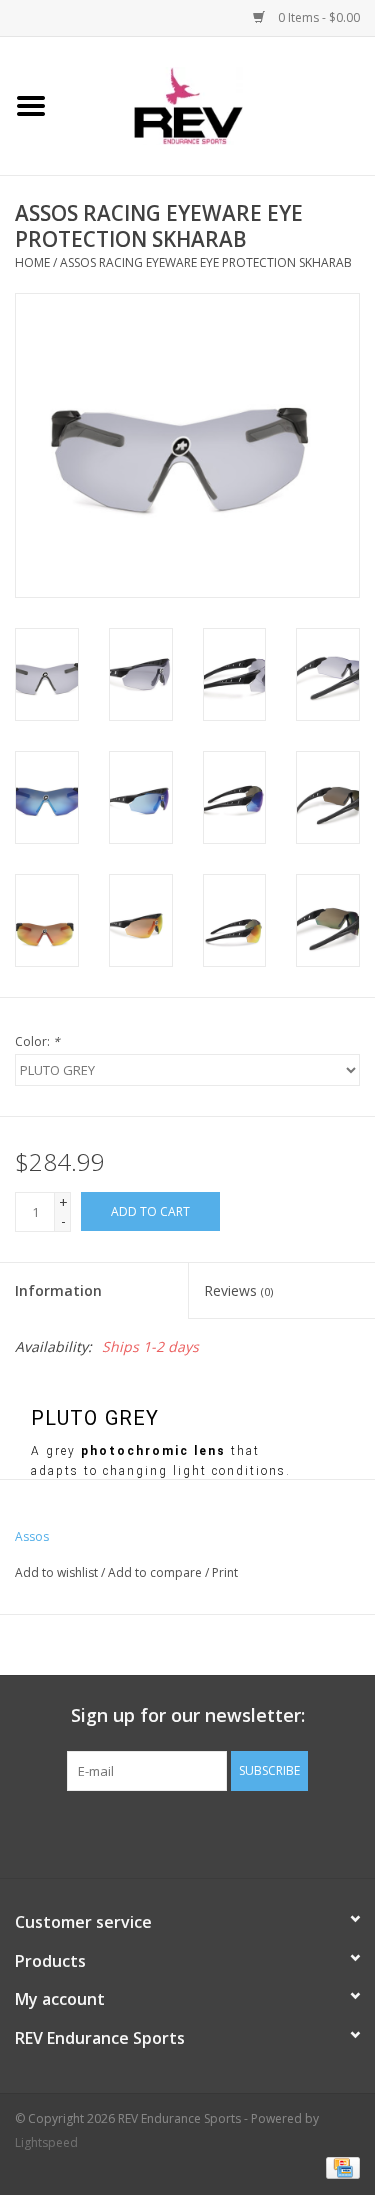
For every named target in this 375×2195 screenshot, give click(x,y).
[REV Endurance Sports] (218, 104)
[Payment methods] (339, 2167)
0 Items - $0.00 (317, 17)
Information (58, 1290)
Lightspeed (46, 2142)
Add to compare (156, 1572)
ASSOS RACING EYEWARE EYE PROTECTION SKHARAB (206, 262)
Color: (37, 1041)
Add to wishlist (56, 1572)
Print (225, 1572)
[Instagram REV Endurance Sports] (296, 1832)
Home (32, 262)
